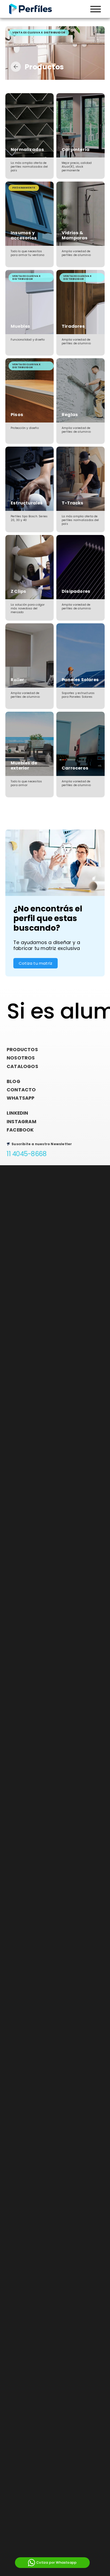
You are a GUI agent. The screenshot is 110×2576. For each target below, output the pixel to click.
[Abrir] (96, 9)
